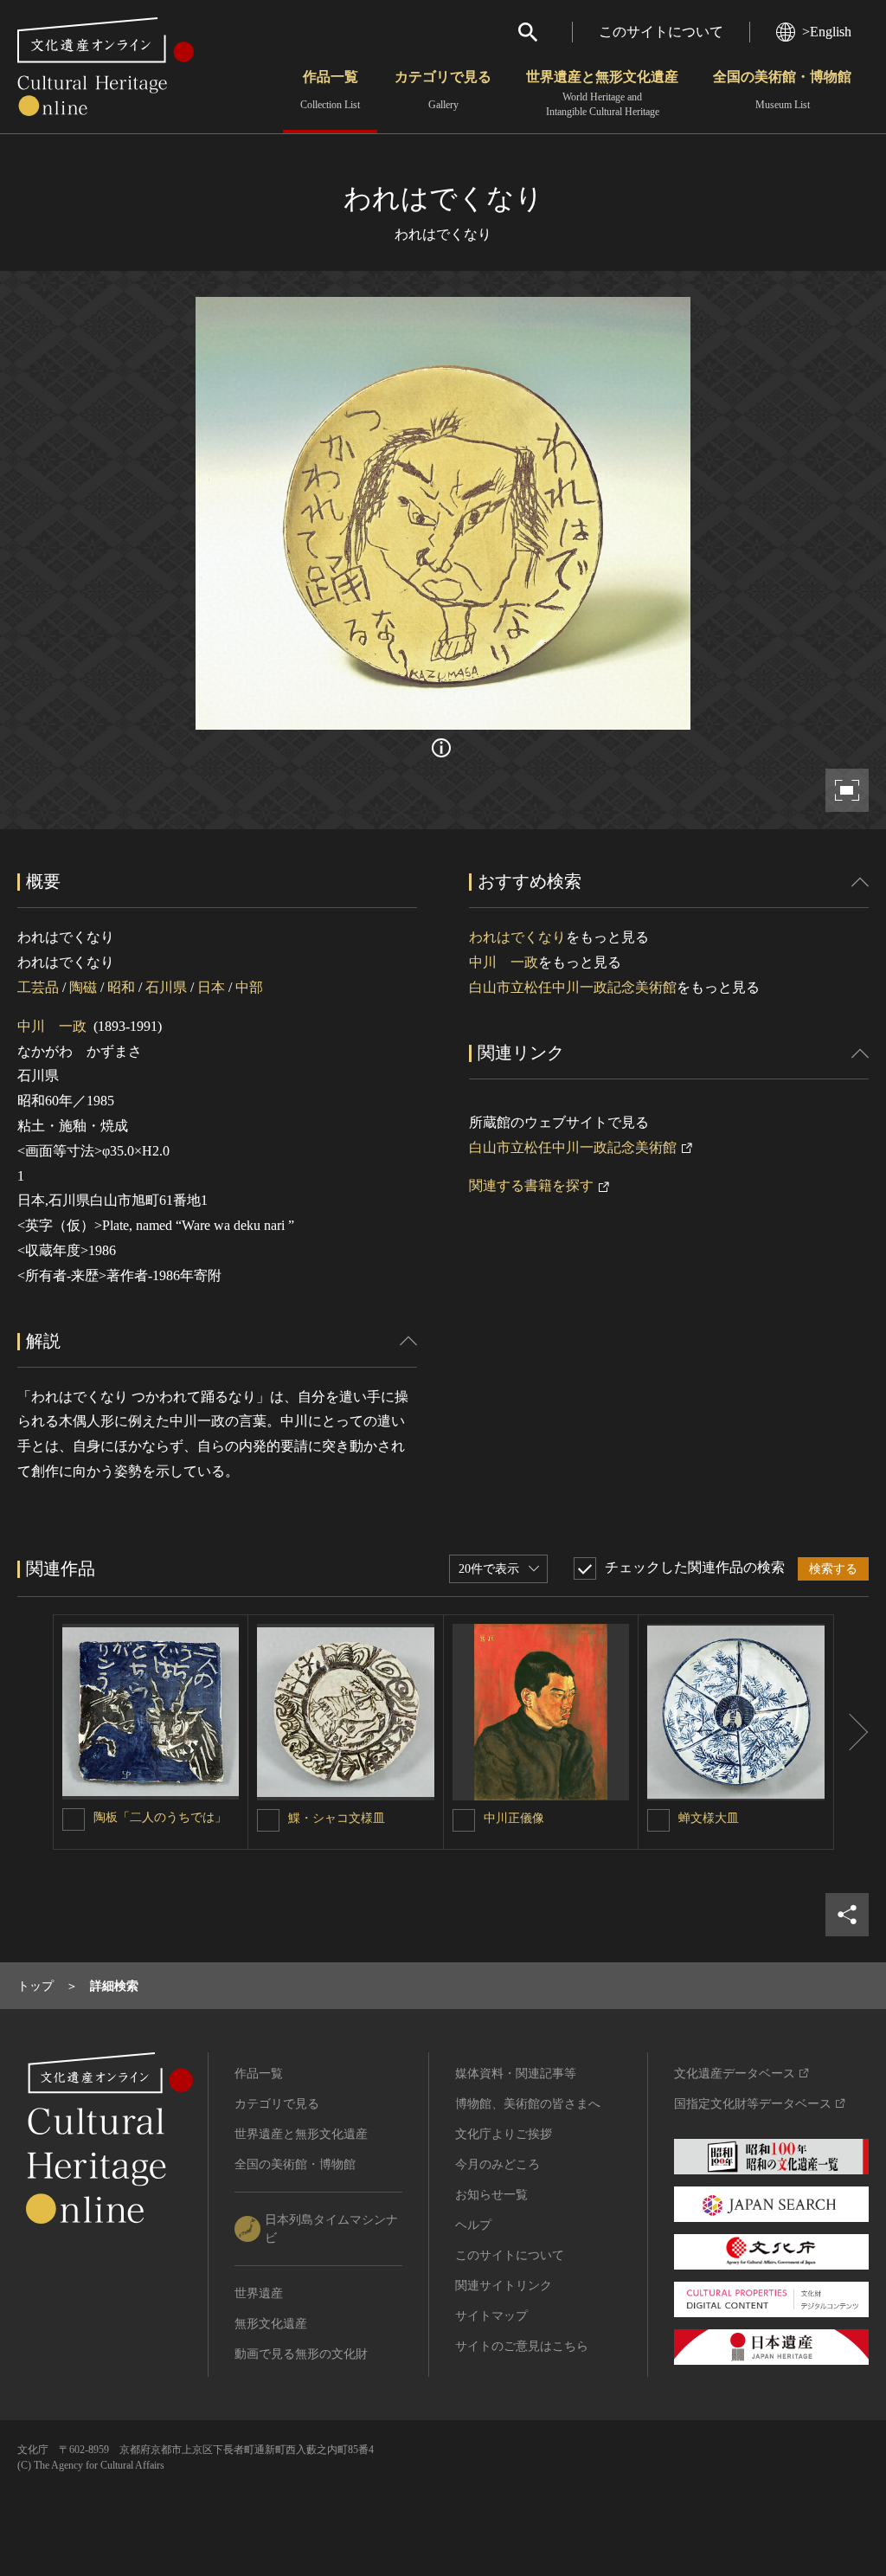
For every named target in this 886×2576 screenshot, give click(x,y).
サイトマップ (491, 2316)
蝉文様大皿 (709, 1818)
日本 (211, 987)
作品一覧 (330, 90)
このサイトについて (661, 32)
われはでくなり (517, 937)
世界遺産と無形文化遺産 (602, 93)
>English (827, 32)
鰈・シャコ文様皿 (337, 1818)
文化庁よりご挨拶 (504, 2134)
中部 (249, 987)
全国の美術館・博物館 (782, 90)
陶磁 (83, 987)
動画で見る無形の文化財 (301, 2354)
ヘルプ (473, 2225)
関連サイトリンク (504, 2286)
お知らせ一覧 (491, 2195)
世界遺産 (259, 2293)
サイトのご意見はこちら (522, 2346)
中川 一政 (52, 1026)
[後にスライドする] (851, 1732)
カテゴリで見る (443, 90)
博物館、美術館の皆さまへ (528, 2104)
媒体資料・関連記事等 (516, 2074)
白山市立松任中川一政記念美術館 (573, 987)
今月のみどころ (498, 2164)
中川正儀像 (514, 1818)
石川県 (166, 987)
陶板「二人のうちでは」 (160, 1817)
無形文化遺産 (271, 2324)
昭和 (121, 987)
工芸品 (38, 987)
